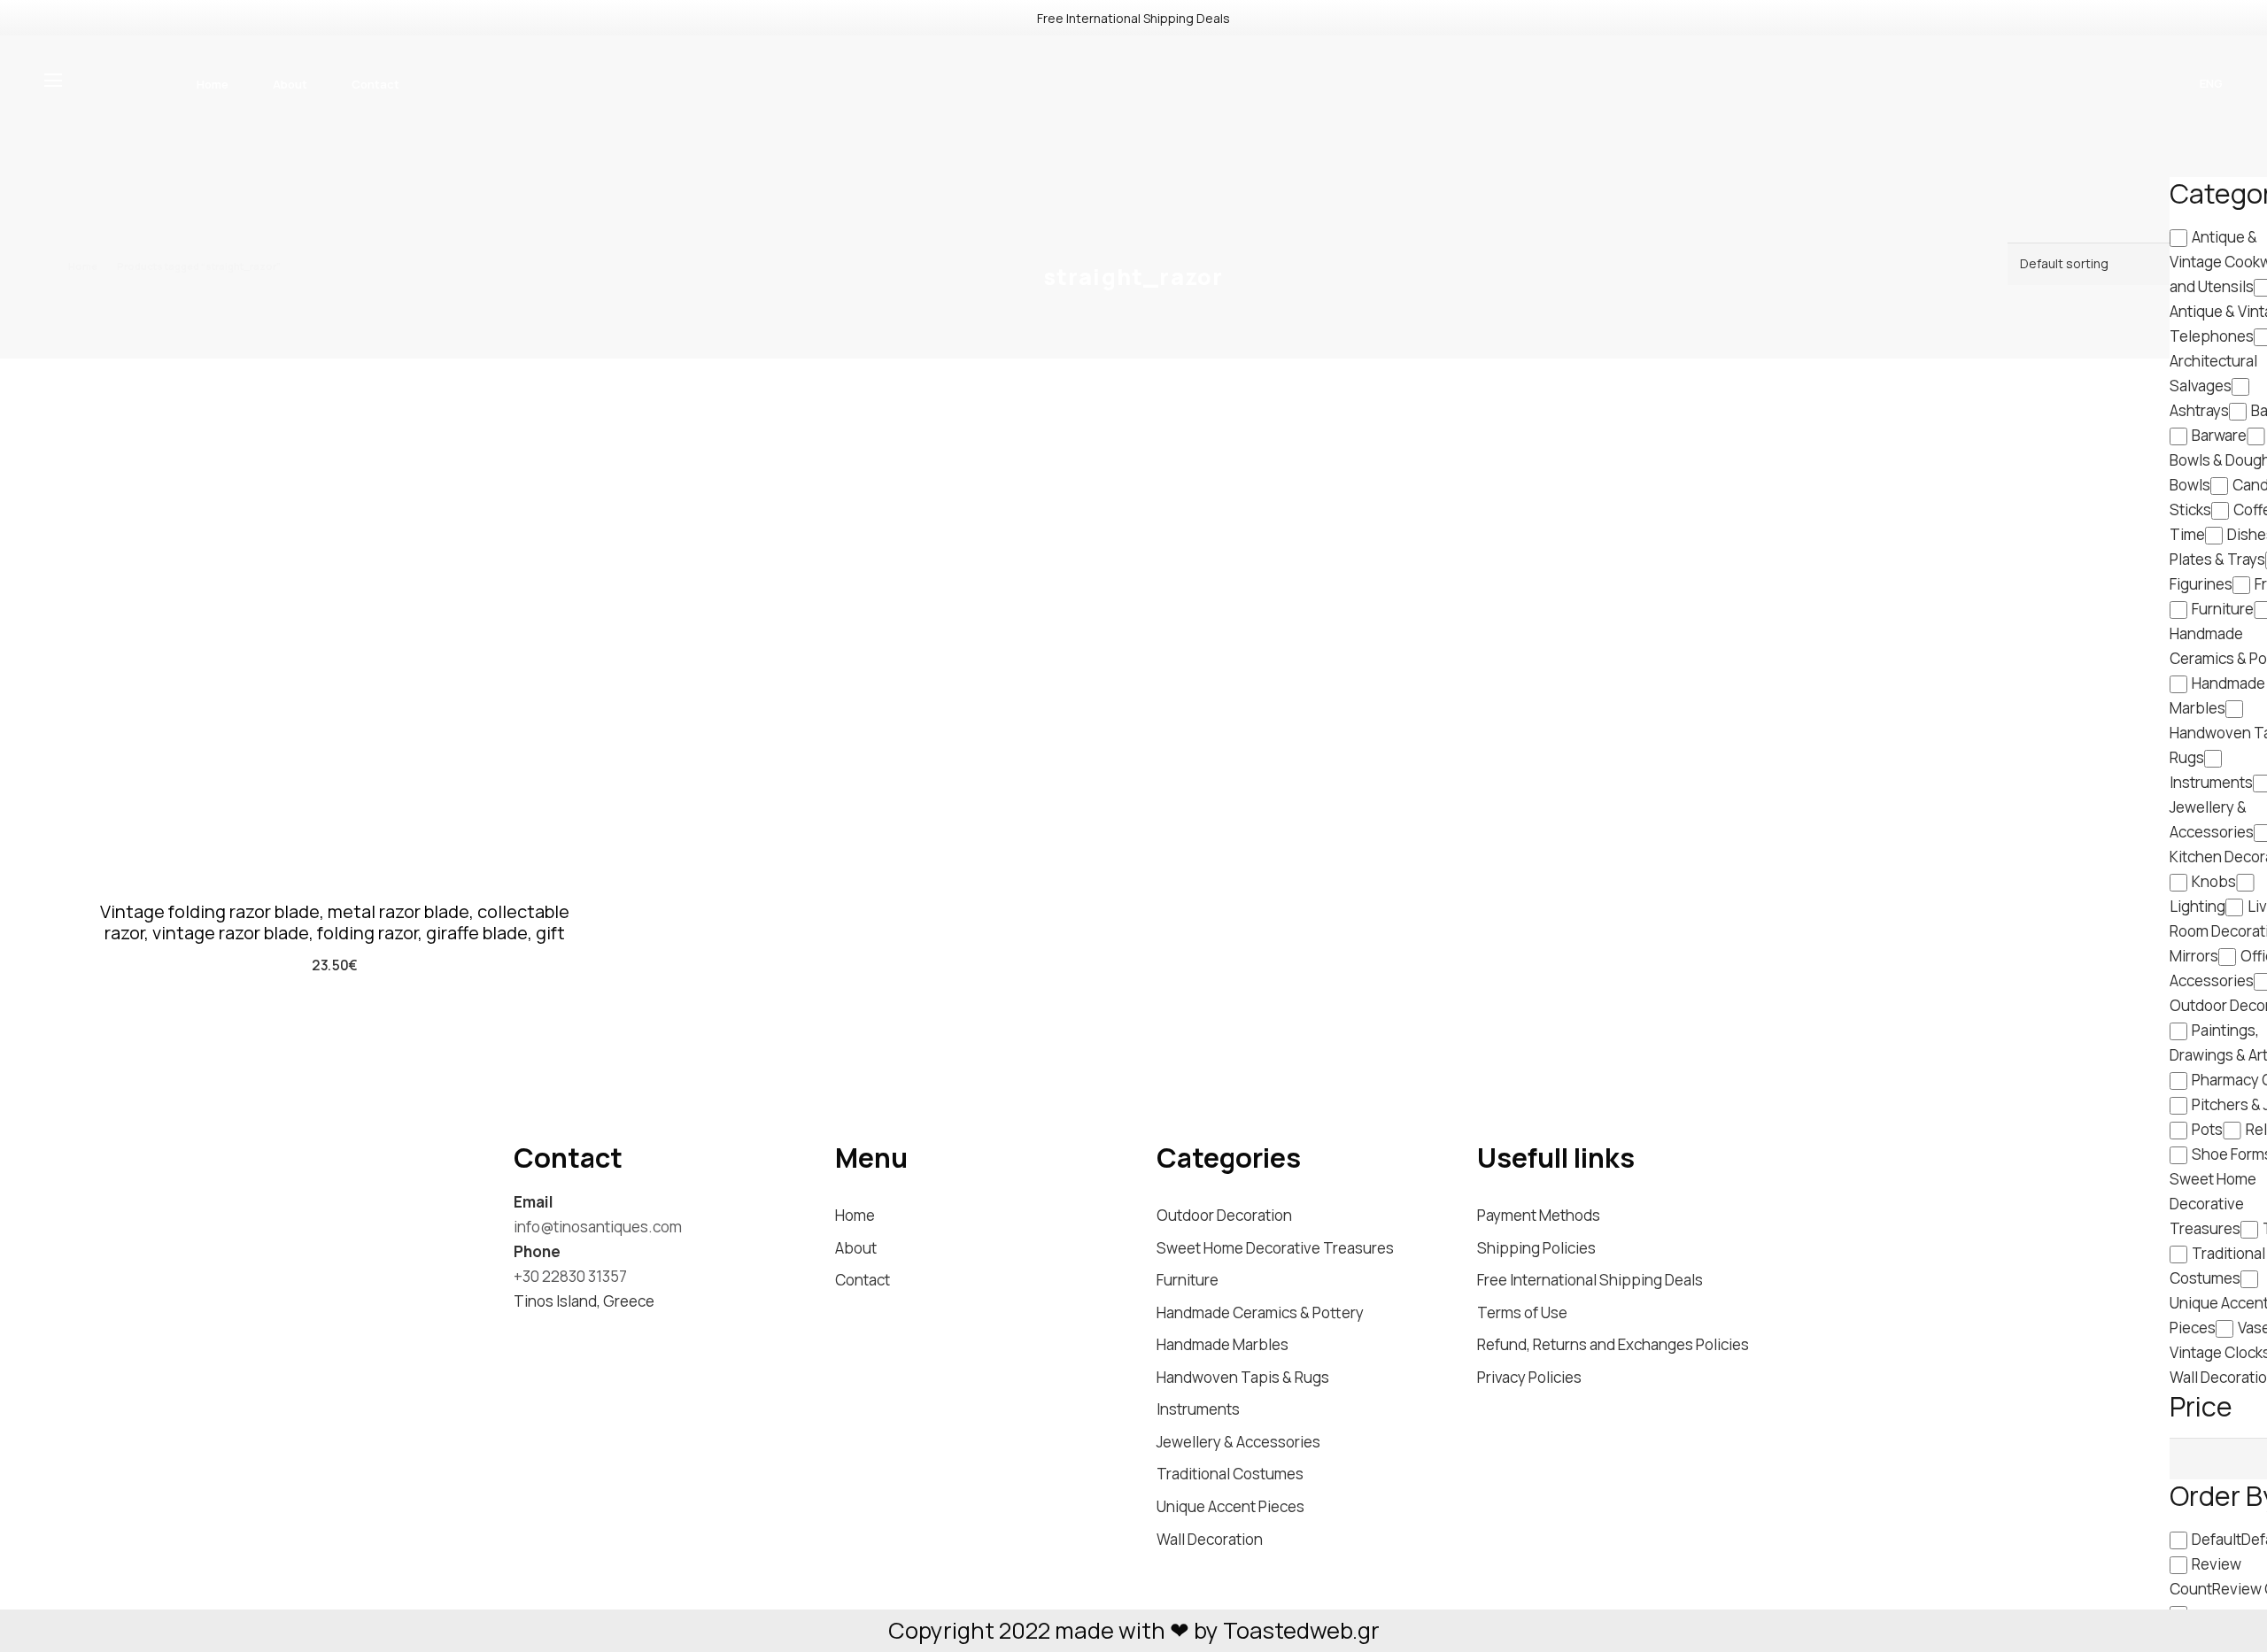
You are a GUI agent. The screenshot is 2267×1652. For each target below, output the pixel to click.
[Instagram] (522, 1333)
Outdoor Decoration (1224, 1215)
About (856, 1248)
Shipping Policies (1536, 1248)
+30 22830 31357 (570, 1276)
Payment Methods (1539, 1215)
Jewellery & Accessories (1238, 1442)
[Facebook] (555, 1332)
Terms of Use (1522, 1312)
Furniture (1188, 1280)
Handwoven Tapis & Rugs (1243, 1377)
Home (83, 266)
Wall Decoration (1210, 1539)
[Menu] (57, 81)
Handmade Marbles (1222, 1344)
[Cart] (2116, 84)
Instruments (1198, 1409)
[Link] (1133, 106)
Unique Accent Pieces (1230, 1506)
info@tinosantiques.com (598, 1227)
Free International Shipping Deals (1590, 1280)
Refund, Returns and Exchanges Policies (1613, 1344)
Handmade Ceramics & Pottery (1260, 1312)
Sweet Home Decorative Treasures (1275, 1248)
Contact (863, 1280)
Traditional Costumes (1230, 1474)
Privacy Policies (1529, 1377)
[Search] (2081, 84)
